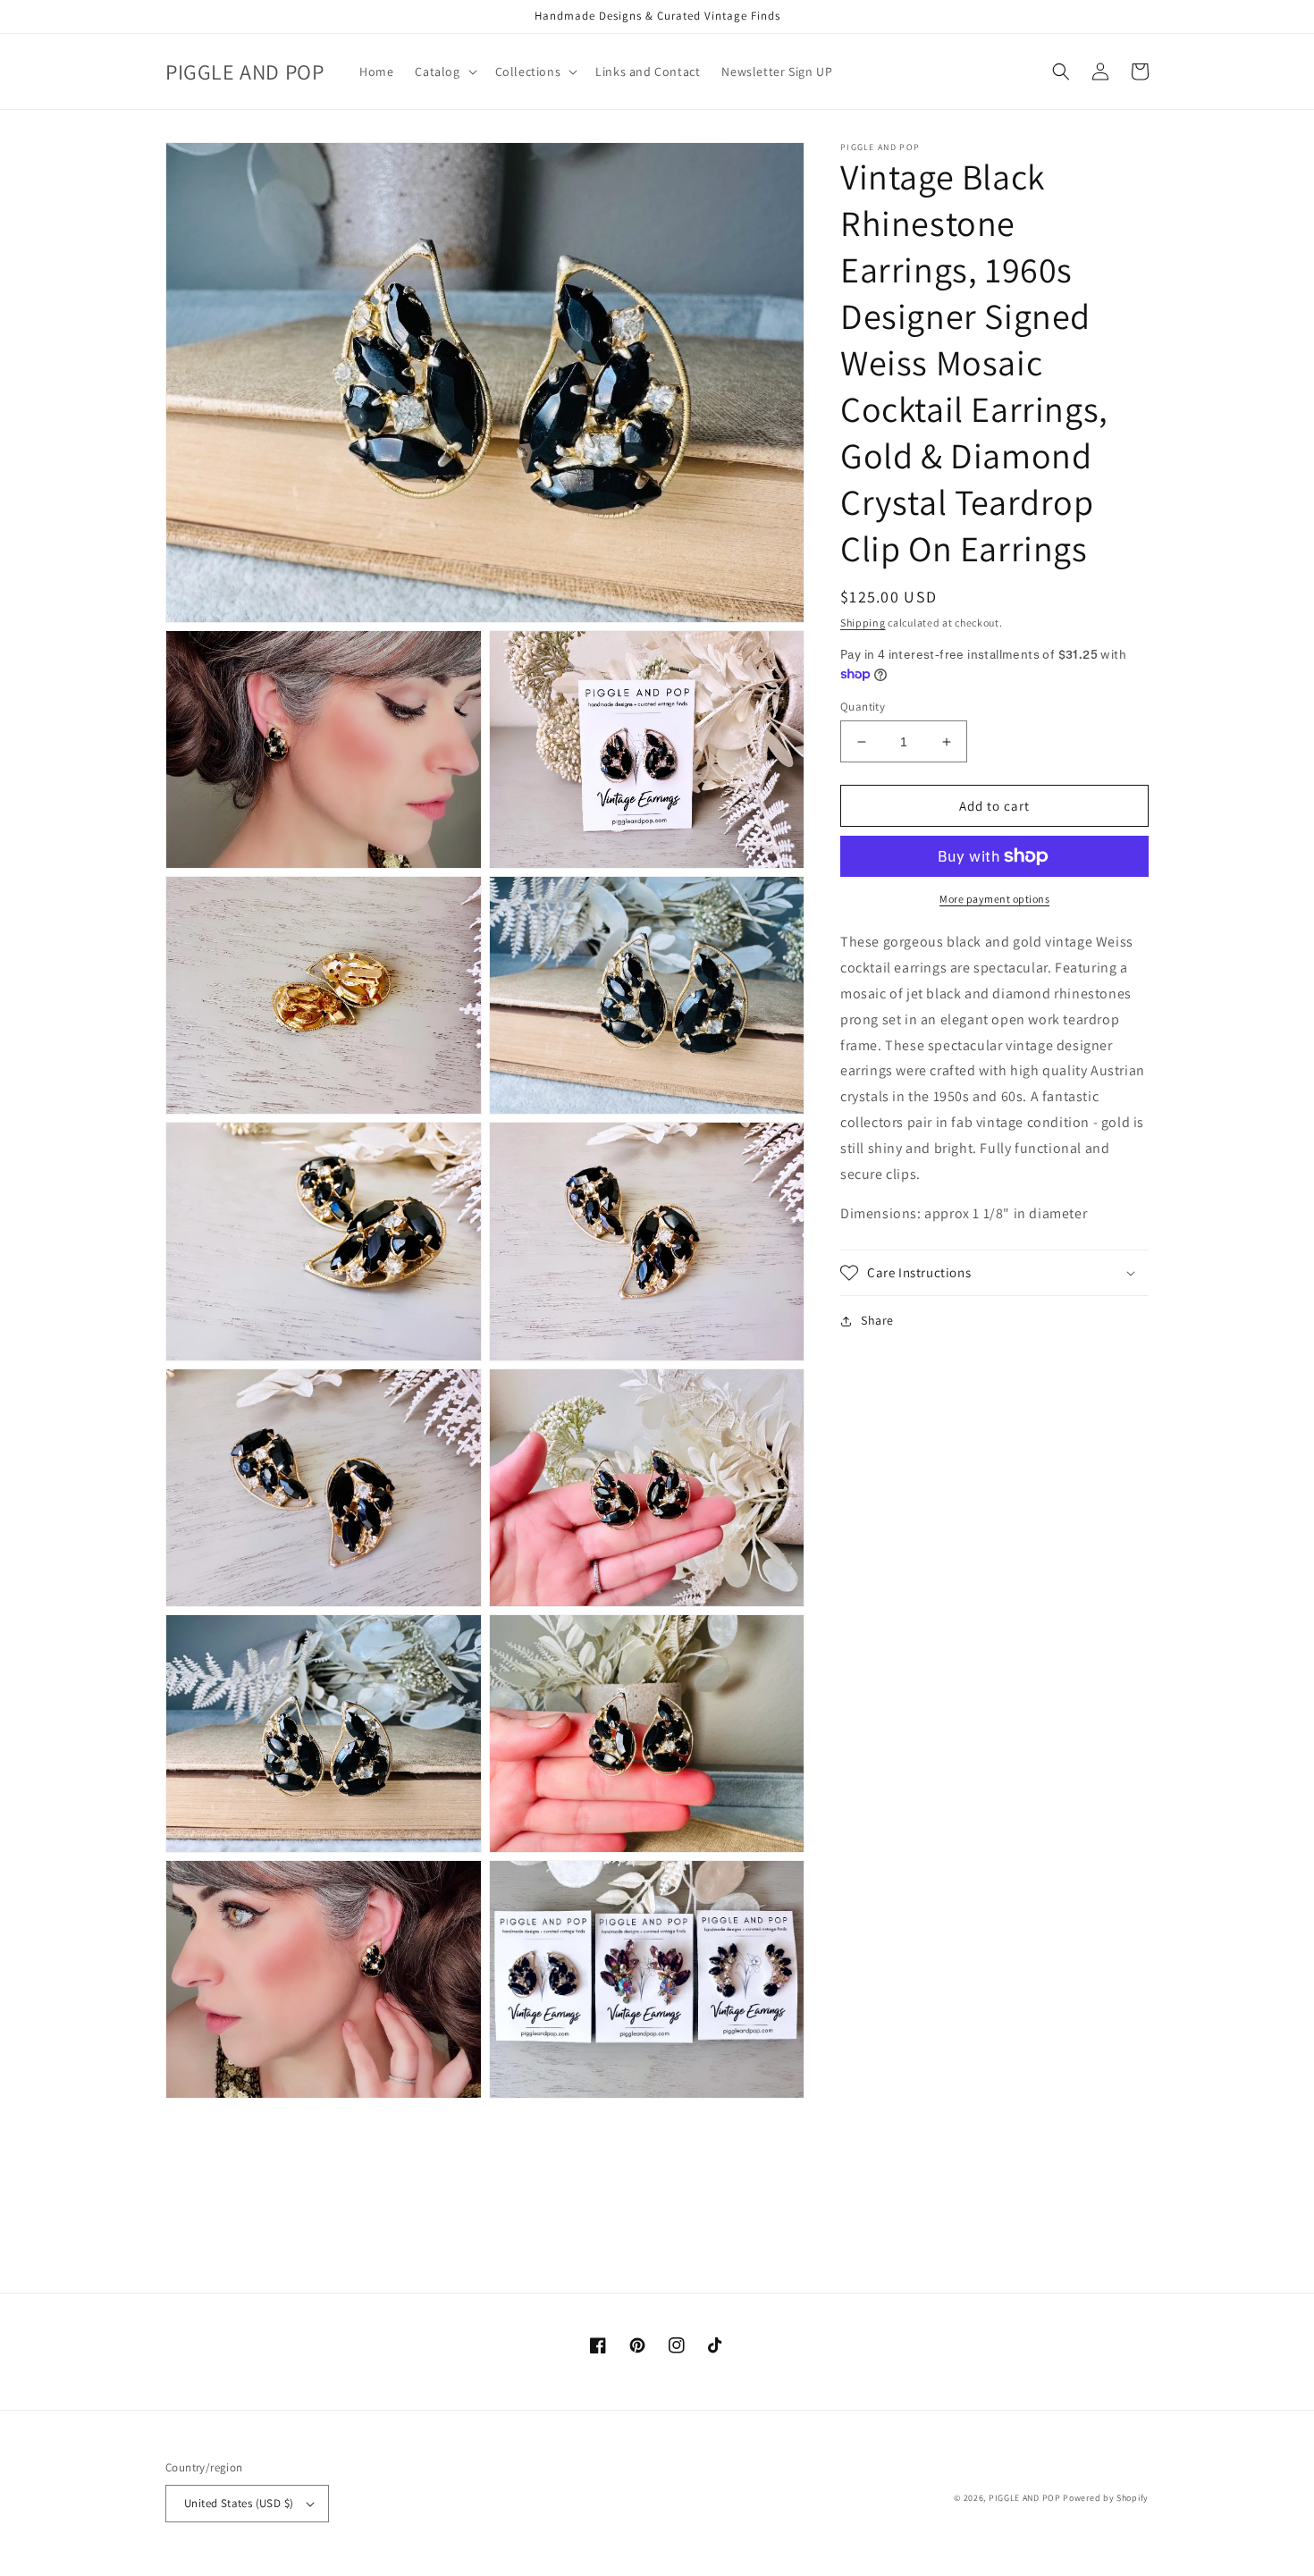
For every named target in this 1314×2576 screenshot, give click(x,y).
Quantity (863, 707)
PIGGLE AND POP (1025, 2498)
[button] (444, 72)
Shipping (863, 623)
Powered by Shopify (1106, 2498)
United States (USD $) (239, 2503)
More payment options (994, 899)
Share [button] (877, 1320)
